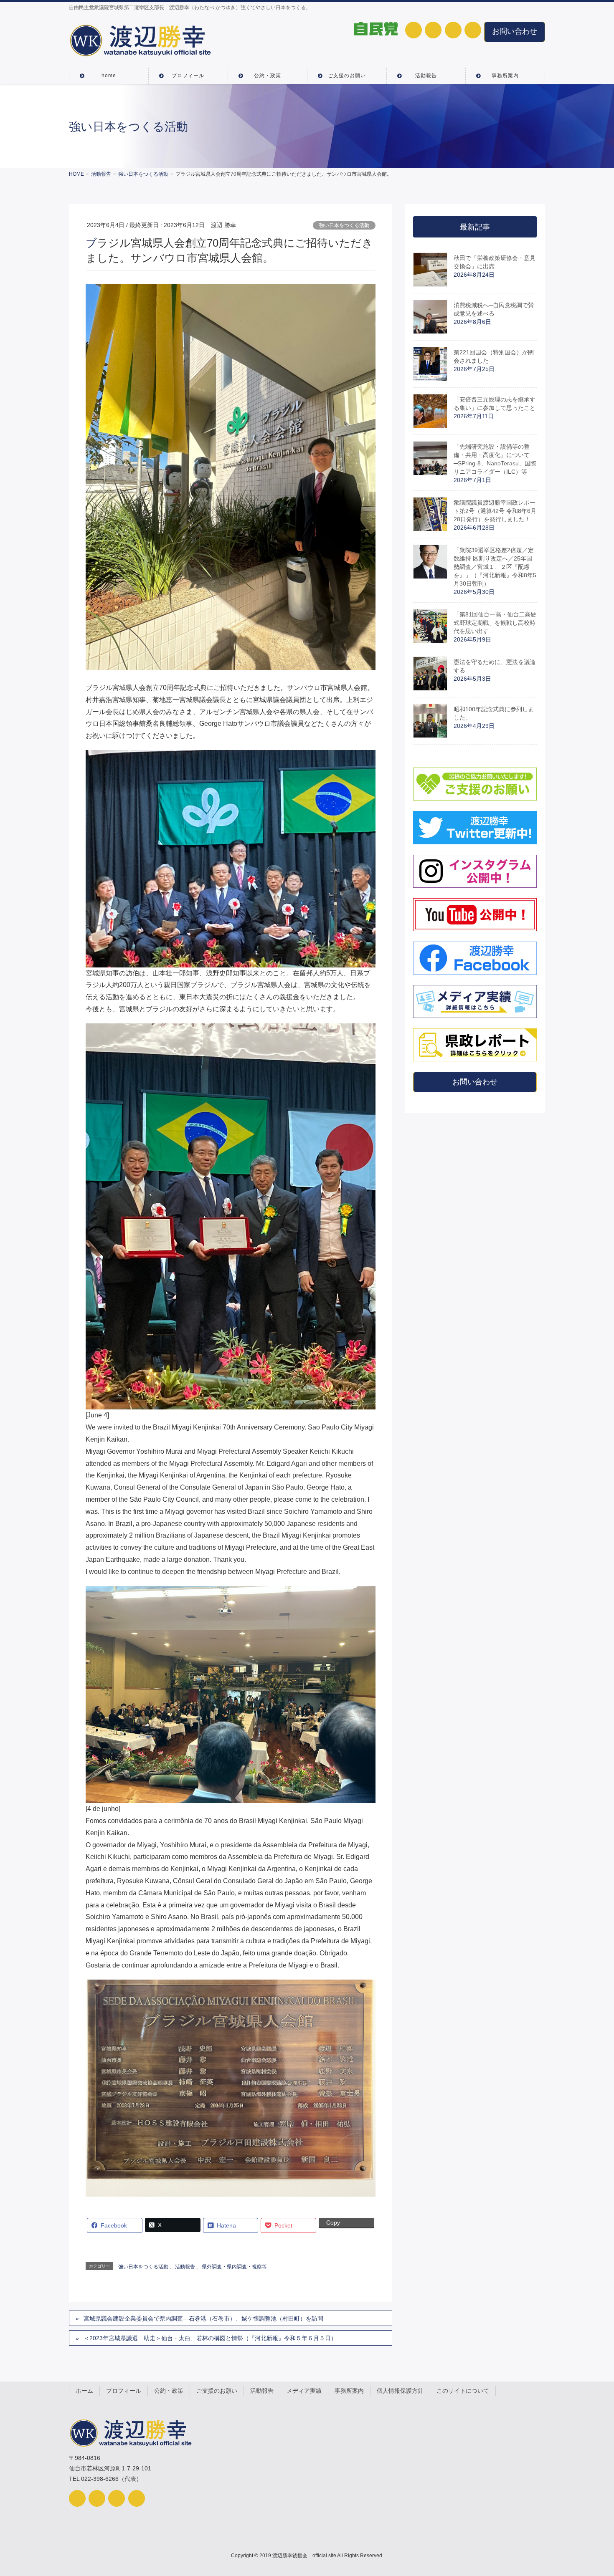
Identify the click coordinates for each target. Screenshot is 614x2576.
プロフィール (124, 2391)
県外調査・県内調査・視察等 (234, 2267)
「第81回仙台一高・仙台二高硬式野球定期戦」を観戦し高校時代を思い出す (495, 623)
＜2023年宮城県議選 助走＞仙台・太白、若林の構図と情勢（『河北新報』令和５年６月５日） (210, 2338)
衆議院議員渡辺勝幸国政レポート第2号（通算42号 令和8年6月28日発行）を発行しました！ (495, 511)
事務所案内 (349, 2391)
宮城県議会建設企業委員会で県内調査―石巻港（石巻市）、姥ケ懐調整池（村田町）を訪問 (203, 2318)
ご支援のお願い (217, 2391)
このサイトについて (463, 2391)
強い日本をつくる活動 (344, 225)
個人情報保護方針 (400, 2391)
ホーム (84, 2391)
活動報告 (185, 2267)
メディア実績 (304, 2391)
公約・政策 (169, 2391)
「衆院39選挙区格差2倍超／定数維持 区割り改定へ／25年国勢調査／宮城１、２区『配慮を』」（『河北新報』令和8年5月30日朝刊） (495, 567)
